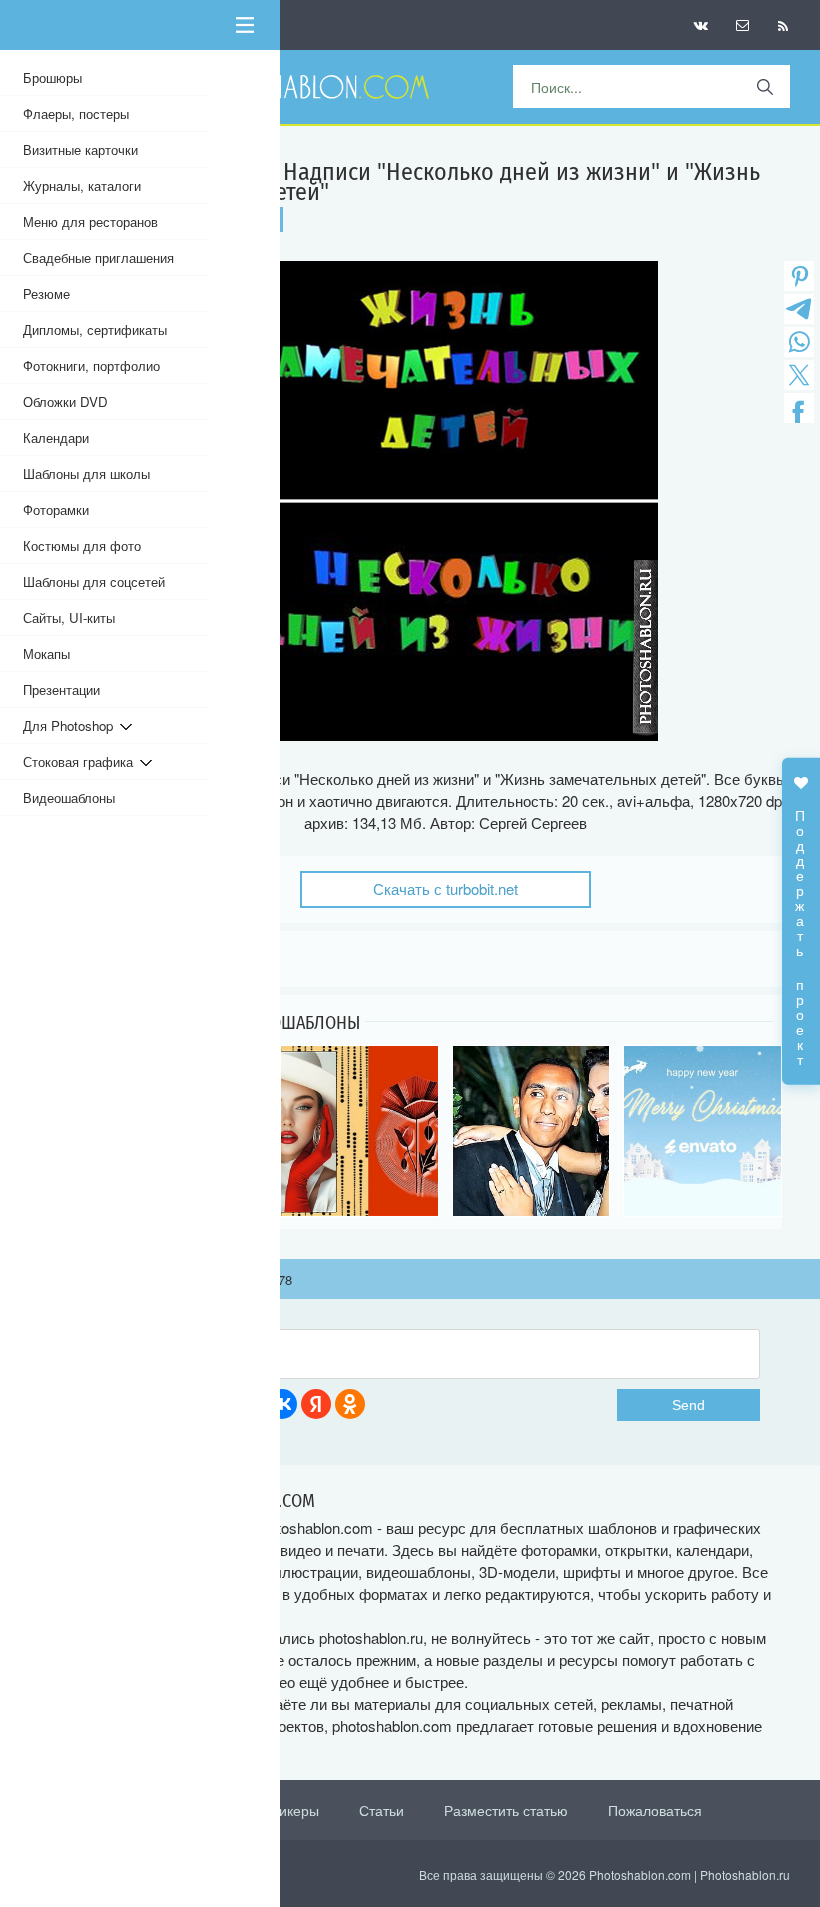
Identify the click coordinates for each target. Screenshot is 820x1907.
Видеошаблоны (69, 797)
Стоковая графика (81, 761)
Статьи (381, 1810)
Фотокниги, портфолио (91, 365)
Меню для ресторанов (90, 221)
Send (688, 1405)
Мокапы (46, 653)
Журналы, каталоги (82, 185)
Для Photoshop (71, 725)
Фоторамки (56, 509)
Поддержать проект (801, 927)
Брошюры (52, 77)
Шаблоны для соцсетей (94, 581)
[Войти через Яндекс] (316, 1404)
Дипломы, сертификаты (95, 329)
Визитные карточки (80, 149)
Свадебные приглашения (98, 257)
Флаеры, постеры (76, 113)
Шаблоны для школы (86, 473)
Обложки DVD (65, 401)
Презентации (61, 689)
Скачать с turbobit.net (445, 888)
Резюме (46, 293)
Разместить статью (506, 1810)
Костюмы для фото (82, 545)
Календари (56, 437)
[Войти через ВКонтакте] (282, 1404)
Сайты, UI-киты (69, 617)
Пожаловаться (655, 1810)
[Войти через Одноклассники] (350, 1404)
